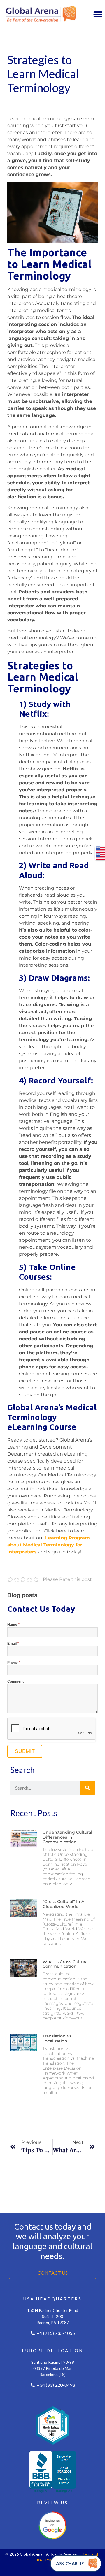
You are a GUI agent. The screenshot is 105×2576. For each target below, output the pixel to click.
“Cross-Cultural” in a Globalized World (63, 1904)
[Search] (87, 1788)
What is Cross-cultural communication (66, 1964)
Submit (25, 1751)
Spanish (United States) (100, 857)
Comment (15, 1682)
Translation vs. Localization (57, 2038)
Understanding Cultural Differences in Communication (67, 1837)
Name (13, 1625)
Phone (14, 1663)
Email (13, 1644)
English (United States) (100, 850)
